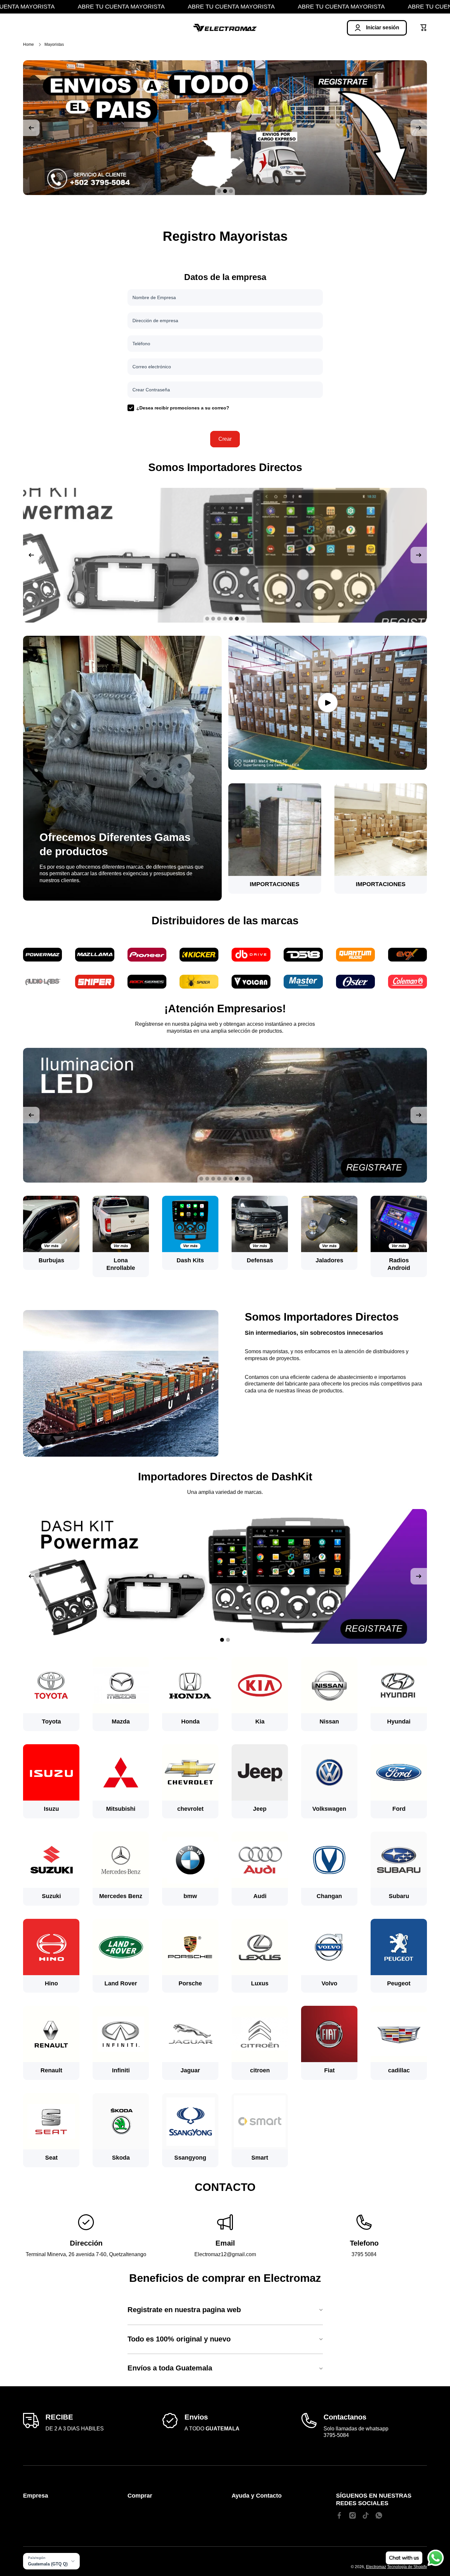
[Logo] (225, 28)
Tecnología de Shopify (407, 2567)
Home (28, 44)
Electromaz (376, 2567)
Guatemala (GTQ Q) (48, 2564)
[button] (424, 28)
